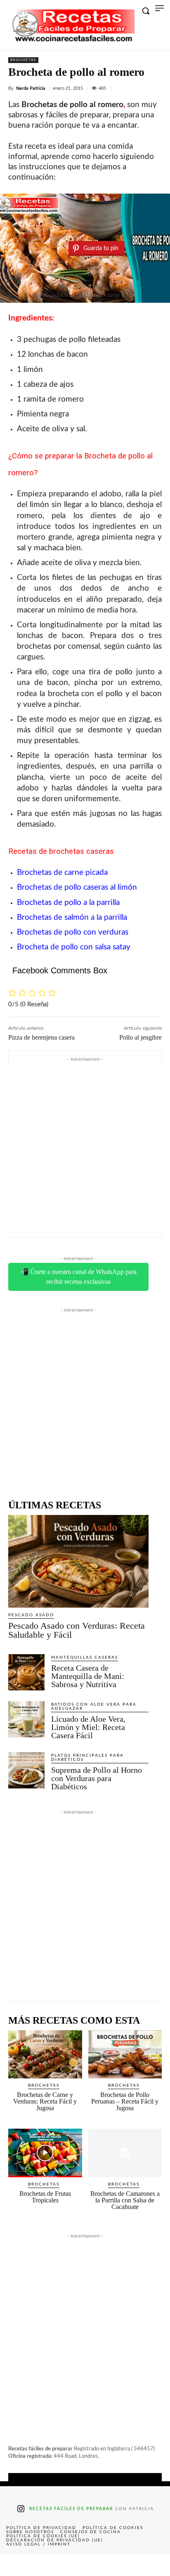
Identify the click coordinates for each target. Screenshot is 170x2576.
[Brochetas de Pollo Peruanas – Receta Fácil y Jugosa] (125, 2055)
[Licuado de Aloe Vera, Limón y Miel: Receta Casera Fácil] (26, 1719)
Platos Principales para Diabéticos (87, 1758)
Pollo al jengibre (140, 1037)
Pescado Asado (31, 1615)
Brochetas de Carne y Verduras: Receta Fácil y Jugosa (45, 2101)
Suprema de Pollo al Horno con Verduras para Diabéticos (97, 1778)
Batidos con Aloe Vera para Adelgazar (94, 1706)
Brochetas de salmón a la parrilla (72, 917)
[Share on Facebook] (17, 2565)
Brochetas (23, 60)
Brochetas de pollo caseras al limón (77, 887)
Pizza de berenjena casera (41, 1037)
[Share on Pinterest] (85, 2565)
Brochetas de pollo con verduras (73, 932)
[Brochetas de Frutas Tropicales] (45, 2153)
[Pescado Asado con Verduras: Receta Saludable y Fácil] (78, 1561)
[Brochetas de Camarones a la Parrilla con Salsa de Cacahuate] (125, 2153)
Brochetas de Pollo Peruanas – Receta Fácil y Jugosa (125, 2101)
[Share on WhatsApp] (119, 2565)
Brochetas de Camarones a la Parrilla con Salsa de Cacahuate (125, 2200)
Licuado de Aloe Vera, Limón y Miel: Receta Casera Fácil (88, 1727)
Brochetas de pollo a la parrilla (68, 903)
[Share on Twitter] (51, 2565)
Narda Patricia (31, 88)
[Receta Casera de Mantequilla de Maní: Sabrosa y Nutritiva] (26, 1672)
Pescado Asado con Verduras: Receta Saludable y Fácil (77, 1630)
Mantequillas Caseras (85, 1657)
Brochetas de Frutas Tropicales (45, 2197)
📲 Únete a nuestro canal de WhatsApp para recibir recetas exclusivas (78, 1277)
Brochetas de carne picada (62, 873)
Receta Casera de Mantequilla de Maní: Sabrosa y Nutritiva (88, 1676)
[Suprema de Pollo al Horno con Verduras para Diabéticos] (26, 1770)
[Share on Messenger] (153, 2565)
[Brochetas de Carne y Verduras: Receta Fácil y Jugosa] (45, 2055)
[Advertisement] (85, 1148)
